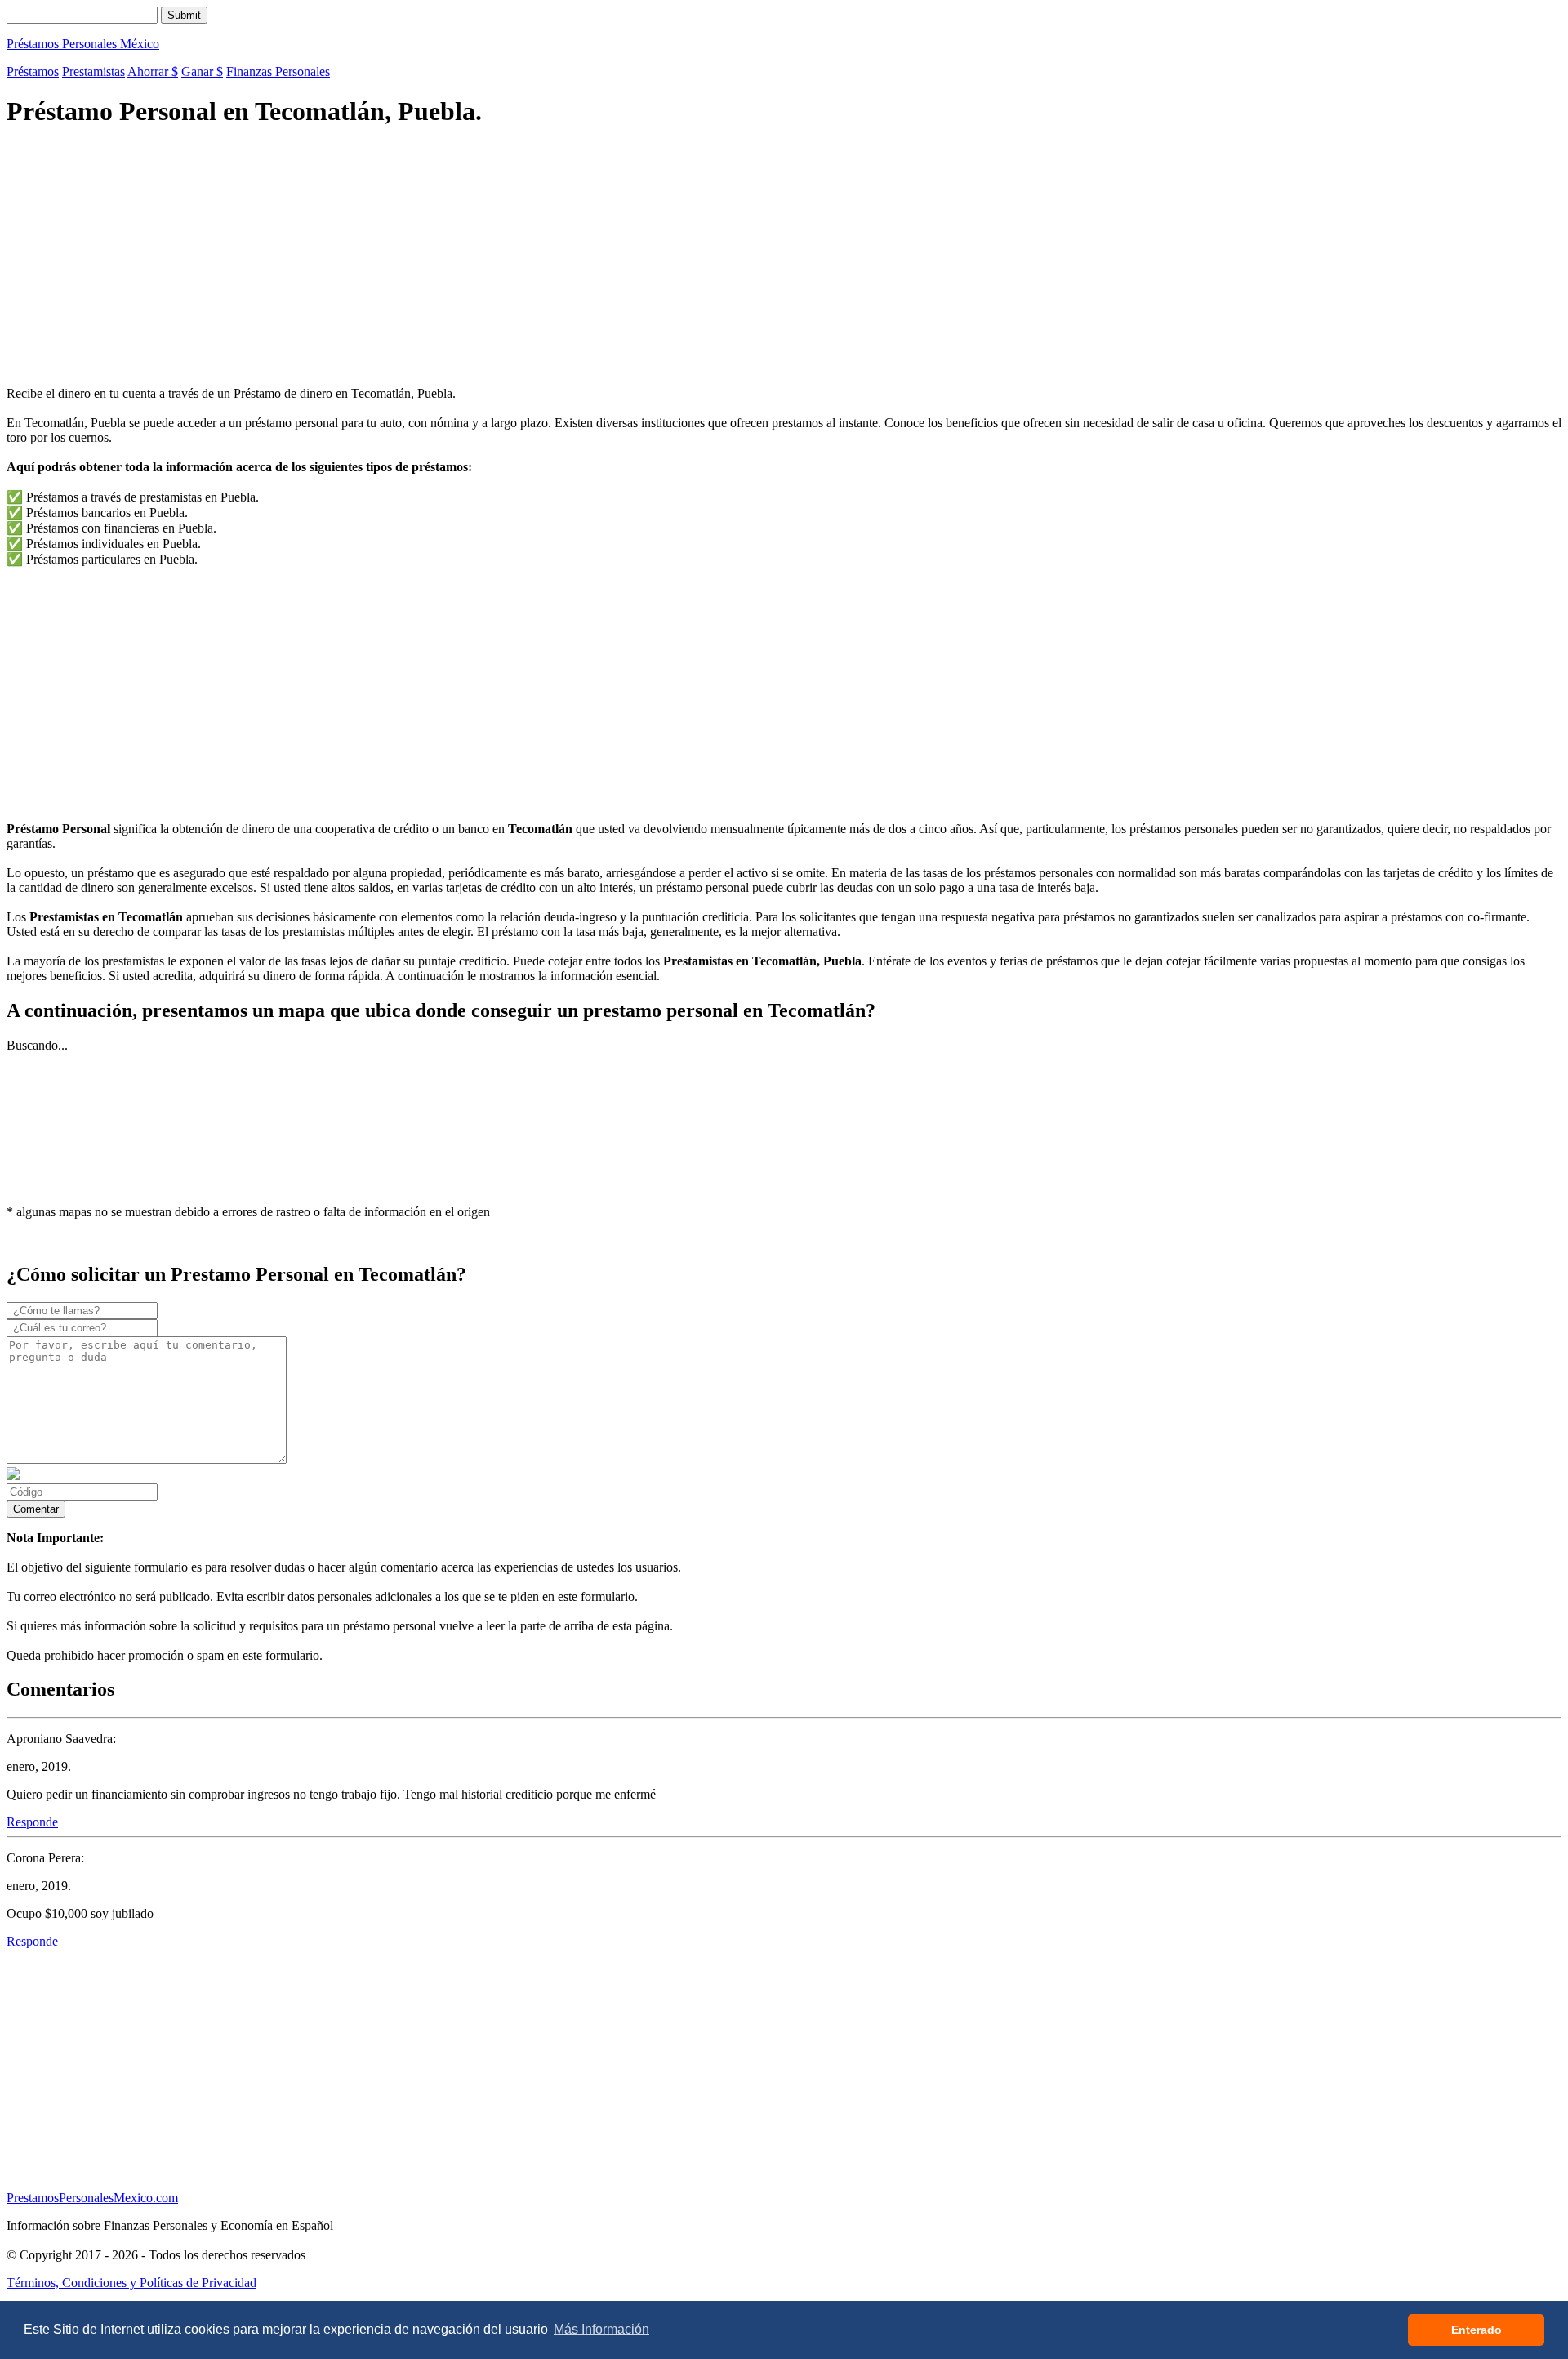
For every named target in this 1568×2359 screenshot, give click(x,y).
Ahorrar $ (153, 71)
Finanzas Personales (278, 71)
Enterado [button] (1477, 2330)
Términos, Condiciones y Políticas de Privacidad (131, 2283)
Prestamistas (94, 71)
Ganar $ (202, 71)
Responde (32, 1822)
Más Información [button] (601, 2329)
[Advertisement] (497, 259)
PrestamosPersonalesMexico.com (92, 2198)
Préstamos (33, 71)
